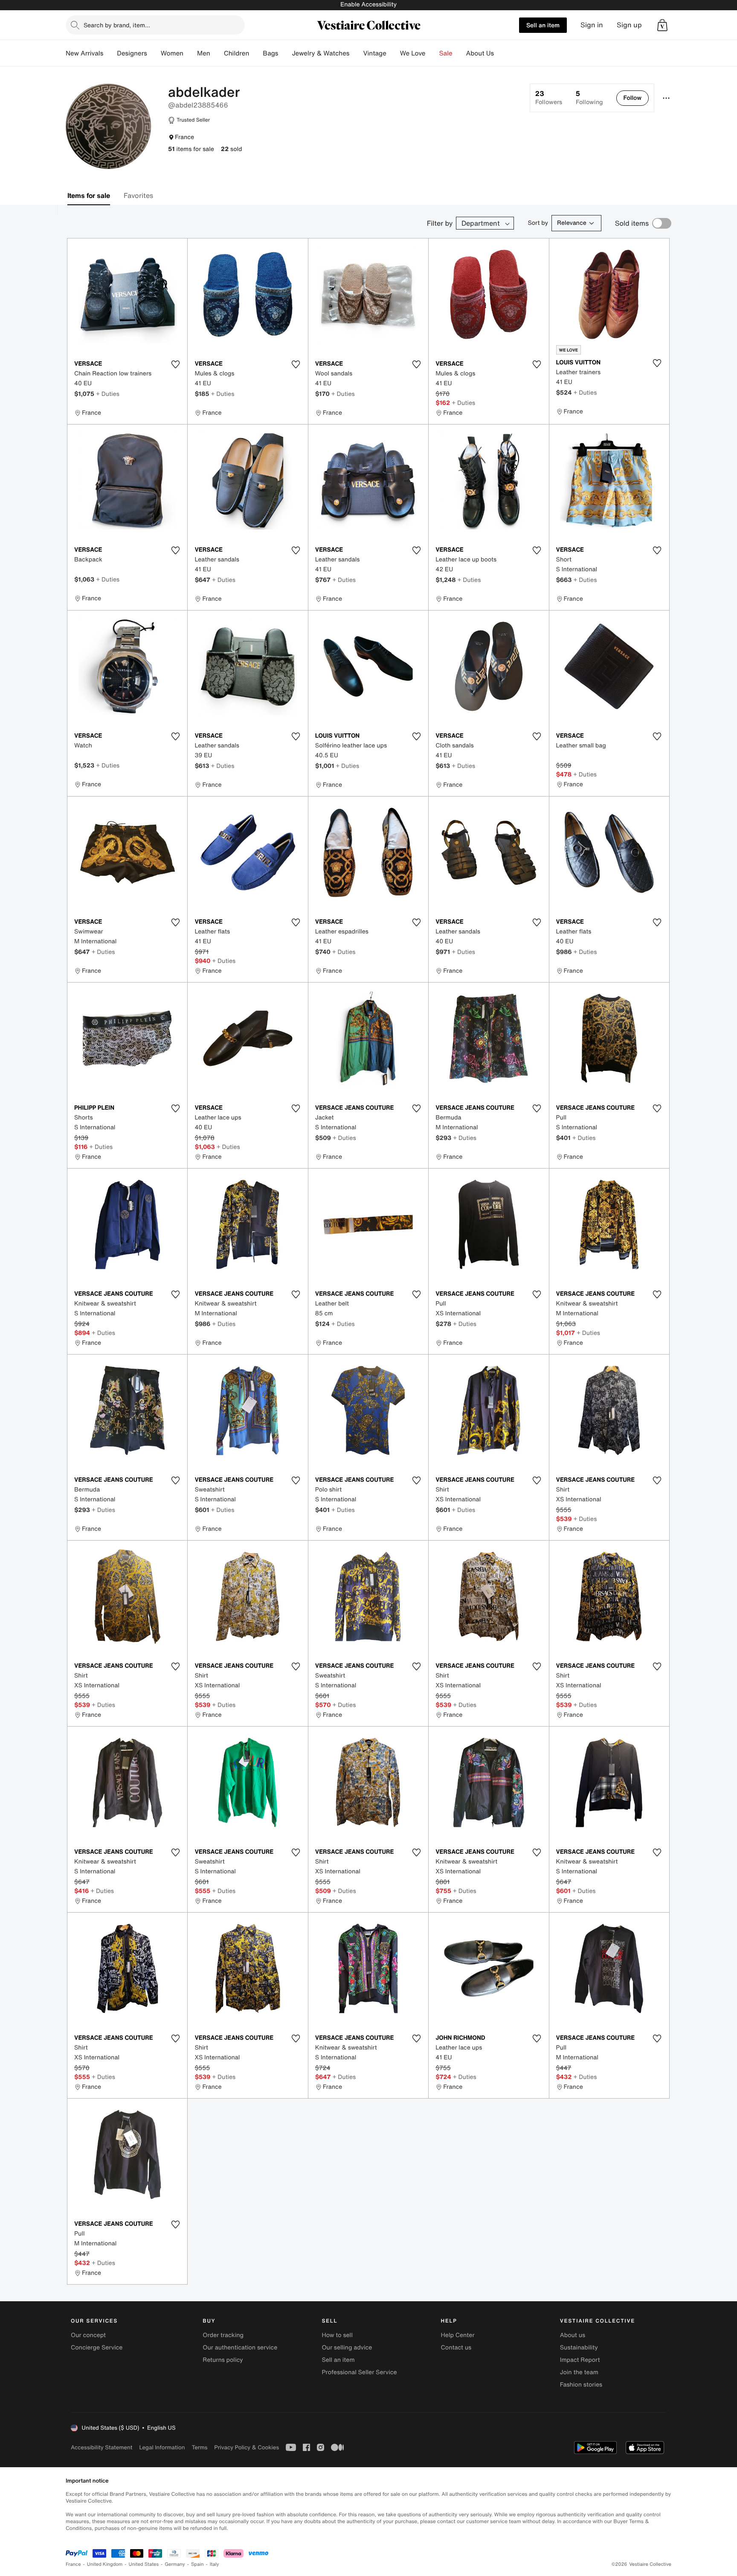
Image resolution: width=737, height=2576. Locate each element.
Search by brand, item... (117, 25)
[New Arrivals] (110, 53)
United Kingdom (105, 2564)
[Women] (190, 53)
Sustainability (579, 2348)
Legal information (162, 2447)
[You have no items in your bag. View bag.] (662, 25)
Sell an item (543, 25)
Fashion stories (581, 2385)
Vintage (374, 53)
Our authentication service (240, 2348)
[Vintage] (393, 53)
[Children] (256, 53)
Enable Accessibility (368, 4)
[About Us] (501, 53)
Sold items (632, 223)
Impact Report (580, 2360)
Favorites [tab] (138, 195)
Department (481, 223)
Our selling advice (347, 2348)
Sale (446, 53)
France (73, 2564)
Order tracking (223, 2335)
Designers (132, 53)
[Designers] (154, 53)
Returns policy (223, 2360)
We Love (413, 53)
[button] (662, 25)
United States (144, 2564)
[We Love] (432, 53)
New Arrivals (84, 53)
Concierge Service (97, 2348)
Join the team (579, 2372)
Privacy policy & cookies (247, 2447)
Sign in (592, 25)
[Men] (217, 53)
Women (172, 53)
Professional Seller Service (359, 2372)
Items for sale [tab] (89, 195)
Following (589, 98)
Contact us (456, 2348)
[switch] (662, 223)
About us (573, 2335)
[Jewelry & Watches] (356, 53)
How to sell (337, 2335)
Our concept (88, 2335)
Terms (199, 2447)
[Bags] (285, 53)
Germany (175, 2564)
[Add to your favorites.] (175, 364)
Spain (197, 2564)
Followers (549, 98)
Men (204, 53)
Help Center (458, 2335)
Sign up (629, 25)
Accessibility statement (102, 2447)
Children (237, 53)
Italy (215, 2564)
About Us (480, 53)
